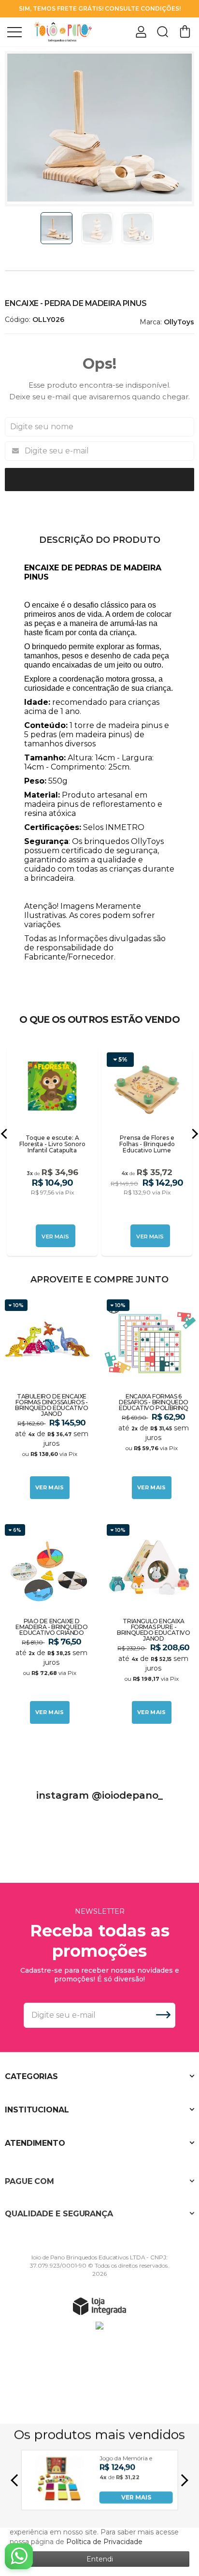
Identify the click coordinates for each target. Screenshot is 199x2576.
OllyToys (179, 322)
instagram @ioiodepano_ (99, 1795)
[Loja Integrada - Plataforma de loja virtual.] (99, 2306)
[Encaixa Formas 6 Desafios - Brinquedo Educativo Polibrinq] (150, 1399)
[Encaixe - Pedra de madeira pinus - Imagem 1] (57, 228)
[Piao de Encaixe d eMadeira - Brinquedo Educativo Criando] (49, 1624)
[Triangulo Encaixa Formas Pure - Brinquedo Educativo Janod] (150, 1624)
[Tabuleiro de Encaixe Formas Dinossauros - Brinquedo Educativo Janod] (49, 1399)
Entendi (100, 2559)
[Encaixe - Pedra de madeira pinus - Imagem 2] (97, 228)
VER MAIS (136, 2497)
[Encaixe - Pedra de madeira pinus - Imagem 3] (138, 228)
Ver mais (50, 1487)
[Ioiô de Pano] (63, 31)
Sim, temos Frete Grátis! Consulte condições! (100, 8)
